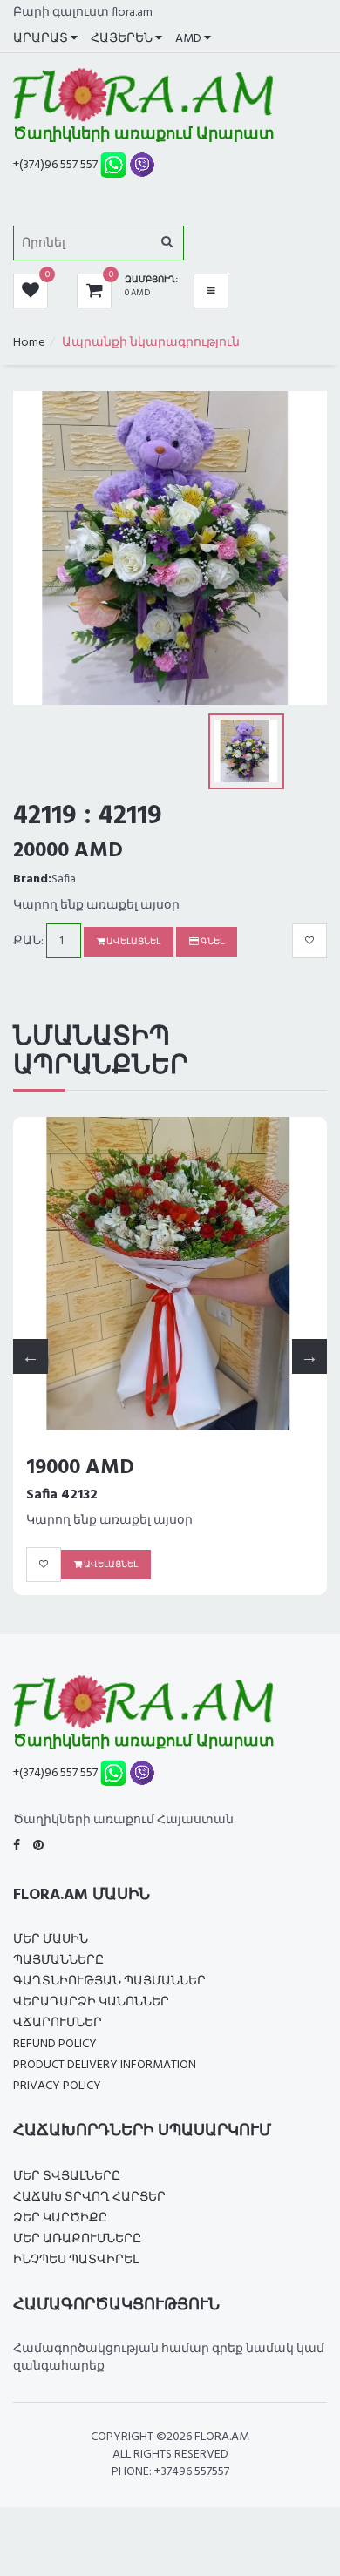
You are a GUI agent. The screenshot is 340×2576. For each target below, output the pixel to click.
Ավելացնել (133, 942)
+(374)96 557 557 (55, 165)
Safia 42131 (61, 1495)
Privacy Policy (57, 2086)
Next (309, 1356)
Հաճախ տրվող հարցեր (89, 2197)
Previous (31, 1356)
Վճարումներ (58, 2023)
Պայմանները (58, 1961)
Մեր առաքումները (77, 2239)
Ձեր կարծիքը (60, 2218)
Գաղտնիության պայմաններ (109, 1981)
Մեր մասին (51, 1940)
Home (29, 343)
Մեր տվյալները (67, 2177)
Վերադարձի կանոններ (91, 2002)
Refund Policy (55, 2044)
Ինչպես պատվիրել (76, 2260)
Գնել (211, 942)
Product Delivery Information (105, 2065)
